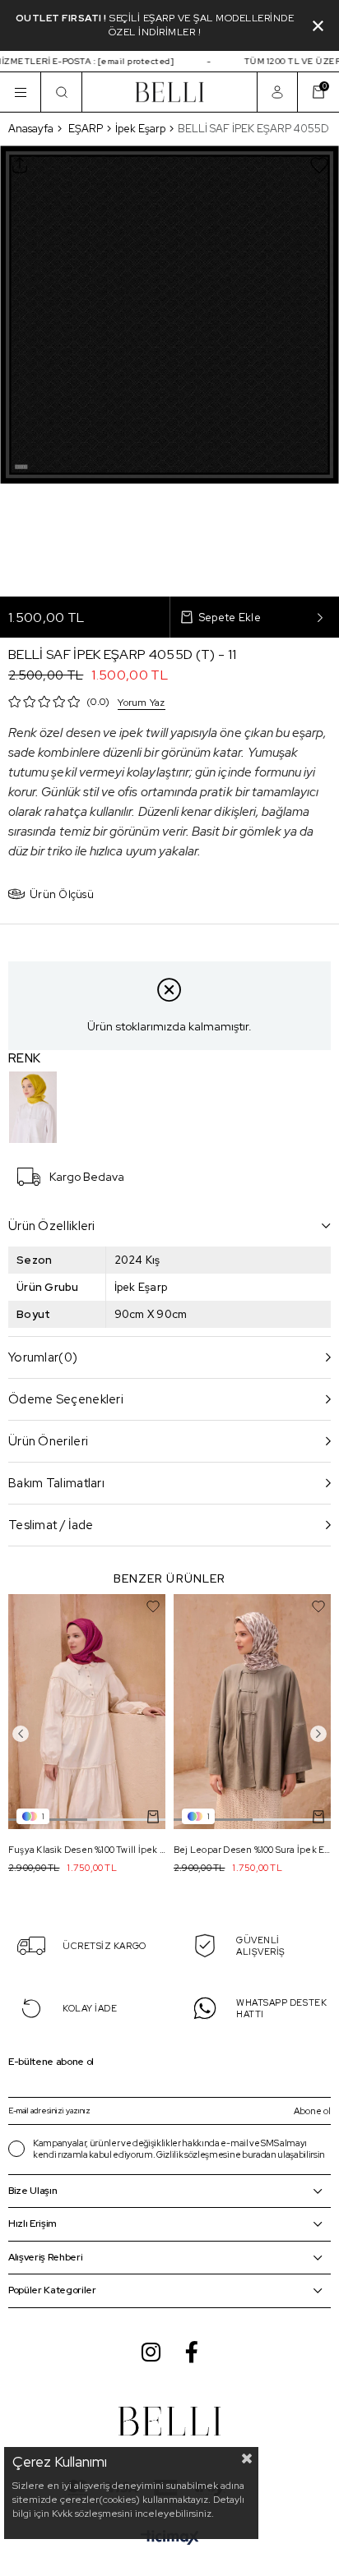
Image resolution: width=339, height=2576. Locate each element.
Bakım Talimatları (56, 1483)
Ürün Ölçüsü (62, 894)
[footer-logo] (169, 2421)
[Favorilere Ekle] (319, 165)
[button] (127, 1820)
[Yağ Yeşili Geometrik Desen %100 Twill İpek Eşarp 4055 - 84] (33, 1107)
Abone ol (312, 2111)
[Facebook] (192, 2352)
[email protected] (127, 61)
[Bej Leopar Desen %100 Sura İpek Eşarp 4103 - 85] (252, 1712)
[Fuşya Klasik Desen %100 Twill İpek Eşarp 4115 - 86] (87, 1712)
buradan (259, 2154)
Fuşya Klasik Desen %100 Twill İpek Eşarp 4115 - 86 (87, 1850)
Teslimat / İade (51, 1525)
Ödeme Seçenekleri (66, 1399)
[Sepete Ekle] (153, 1817)
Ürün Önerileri (48, 1441)
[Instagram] (151, 2352)
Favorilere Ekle (153, 1606)
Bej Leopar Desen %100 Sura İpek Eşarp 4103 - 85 (252, 1850)
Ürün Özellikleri (52, 1226)
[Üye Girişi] (277, 92)
